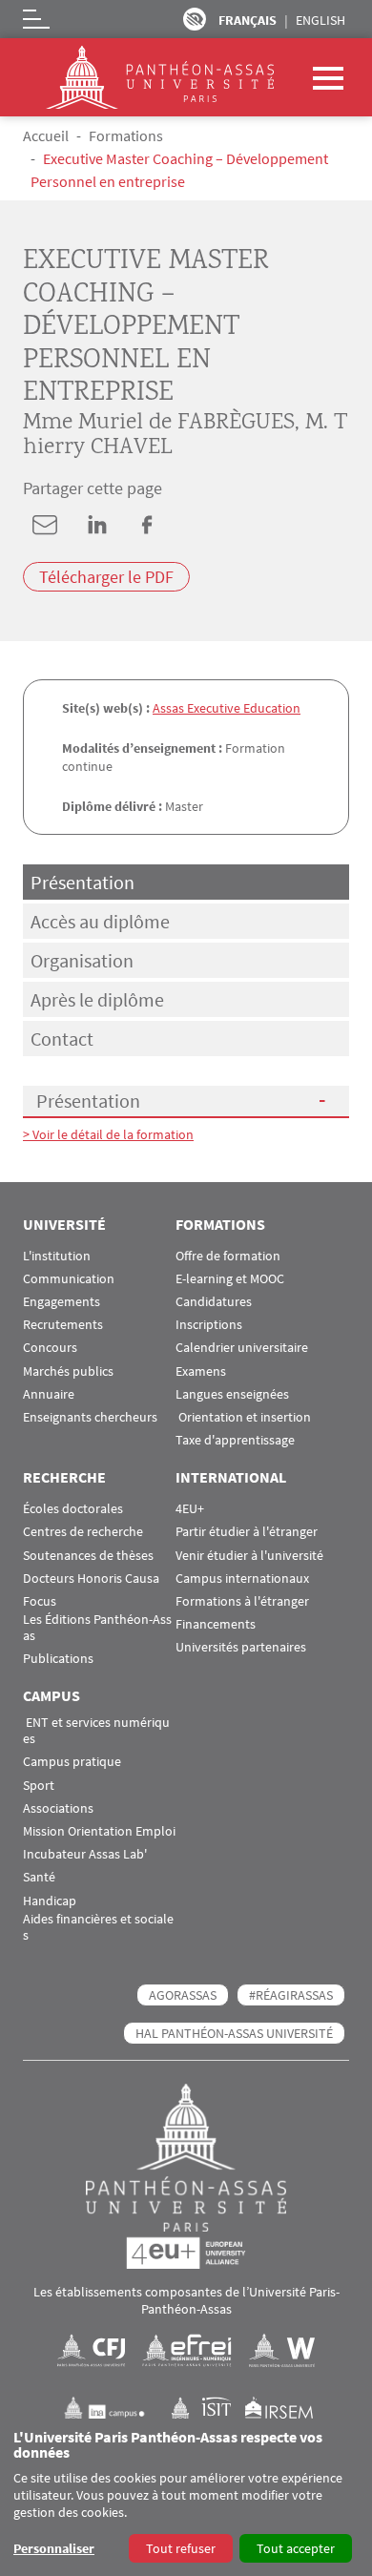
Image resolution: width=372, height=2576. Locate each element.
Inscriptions (209, 1325)
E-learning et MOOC (230, 1279)
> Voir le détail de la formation (108, 1134)
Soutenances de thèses (88, 1556)
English (320, 20)
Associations (58, 1808)
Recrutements (63, 1325)
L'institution (57, 1256)
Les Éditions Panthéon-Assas (97, 1628)
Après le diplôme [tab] (97, 999)
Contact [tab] (62, 1039)
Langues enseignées (232, 1394)
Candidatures (214, 1302)
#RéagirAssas (291, 1995)
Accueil (46, 135)
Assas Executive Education (227, 708)
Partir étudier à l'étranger (247, 1532)
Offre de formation (228, 1256)
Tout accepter (296, 2548)
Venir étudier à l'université (249, 1556)
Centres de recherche (83, 1532)
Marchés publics (68, 1371)
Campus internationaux (242, 1579)
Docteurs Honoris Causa (91, 1579)
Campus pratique (72, 1762)
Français (248, 20)
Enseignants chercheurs (90, 1417)
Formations (126, 135)
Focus (40, 1601)
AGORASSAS (183, 1995)
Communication (69, 1279)
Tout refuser (181, 2548)
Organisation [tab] (82, 960)
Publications (58, 1659)
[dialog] (186, 2497)
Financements (216, 1624)
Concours (50, 1348)
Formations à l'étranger (242, 1601)
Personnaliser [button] (54, 2548)
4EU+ (190, 1509)
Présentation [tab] (83, 882)
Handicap (50, 1901)
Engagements (62, 1302)
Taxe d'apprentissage (235, 1440)
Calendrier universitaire (242, 1348)
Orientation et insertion (243, 1417)
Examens (201, 1371)
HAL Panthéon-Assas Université (234, 2033)
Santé (39, 1877)
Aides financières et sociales (98, 1927)
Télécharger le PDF (106, 577)
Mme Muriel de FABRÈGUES (159, 423)
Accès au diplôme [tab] (100, 921)
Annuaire (49, 1394)
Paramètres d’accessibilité (195, 19)
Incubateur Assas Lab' (85, 1854)
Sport (39, 1786)
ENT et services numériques (96, 1731)
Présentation (88, 1101)
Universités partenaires (241, 1647)
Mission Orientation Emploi (99, 1831)
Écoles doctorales (73, 1509)
